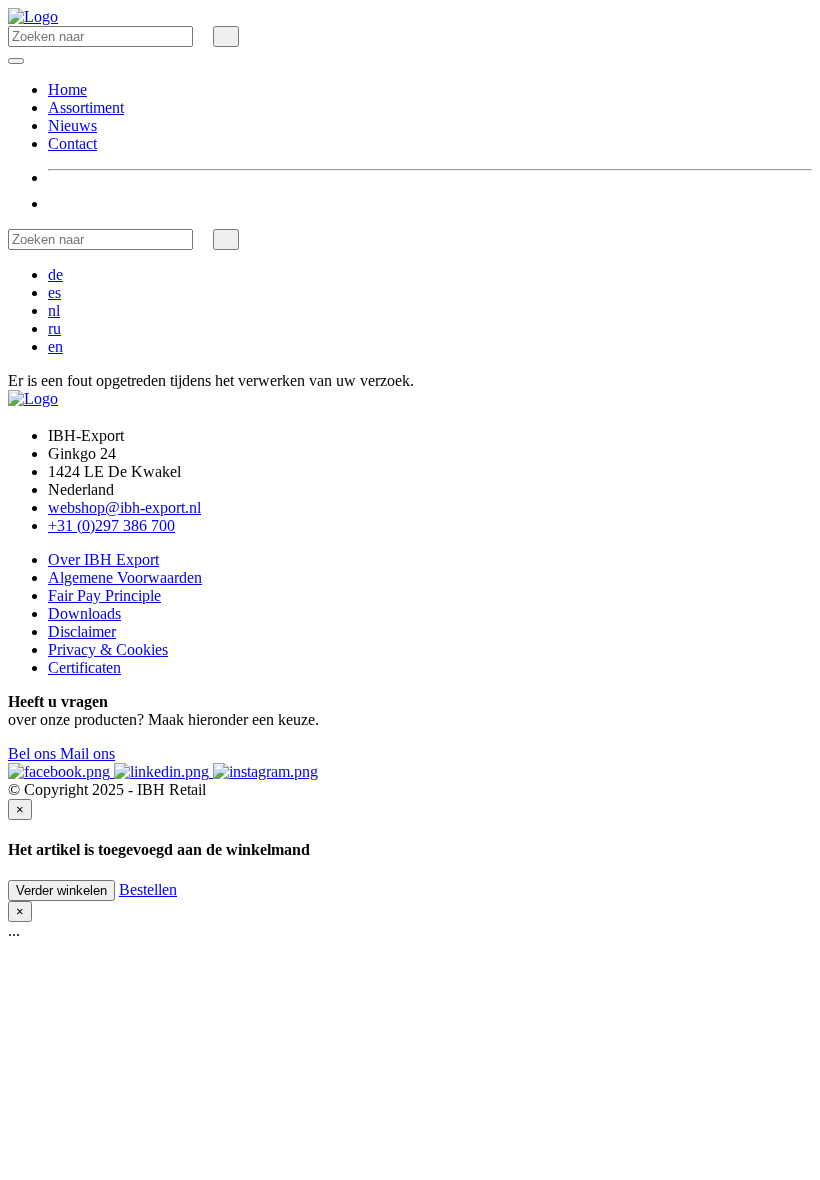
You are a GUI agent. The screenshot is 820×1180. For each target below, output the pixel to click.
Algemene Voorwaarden (125, 577)
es (54, 292)
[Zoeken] (226, 36)
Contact (72, 143)
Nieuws (72, 125)
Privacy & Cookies (108, 649)
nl (54, 310)
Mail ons (87, 753)
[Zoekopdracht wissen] (203, 35)
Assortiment (86, 107)
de (55, 274)
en (55, 346)
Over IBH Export (103, 559)
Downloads (84, 613)
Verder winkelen (61, 890)
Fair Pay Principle (104, 595)
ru (54, 328)
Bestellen (148, 889)
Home (67, 89)
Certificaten (84, 667)
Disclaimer (82, 631)
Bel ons (34, 753)
